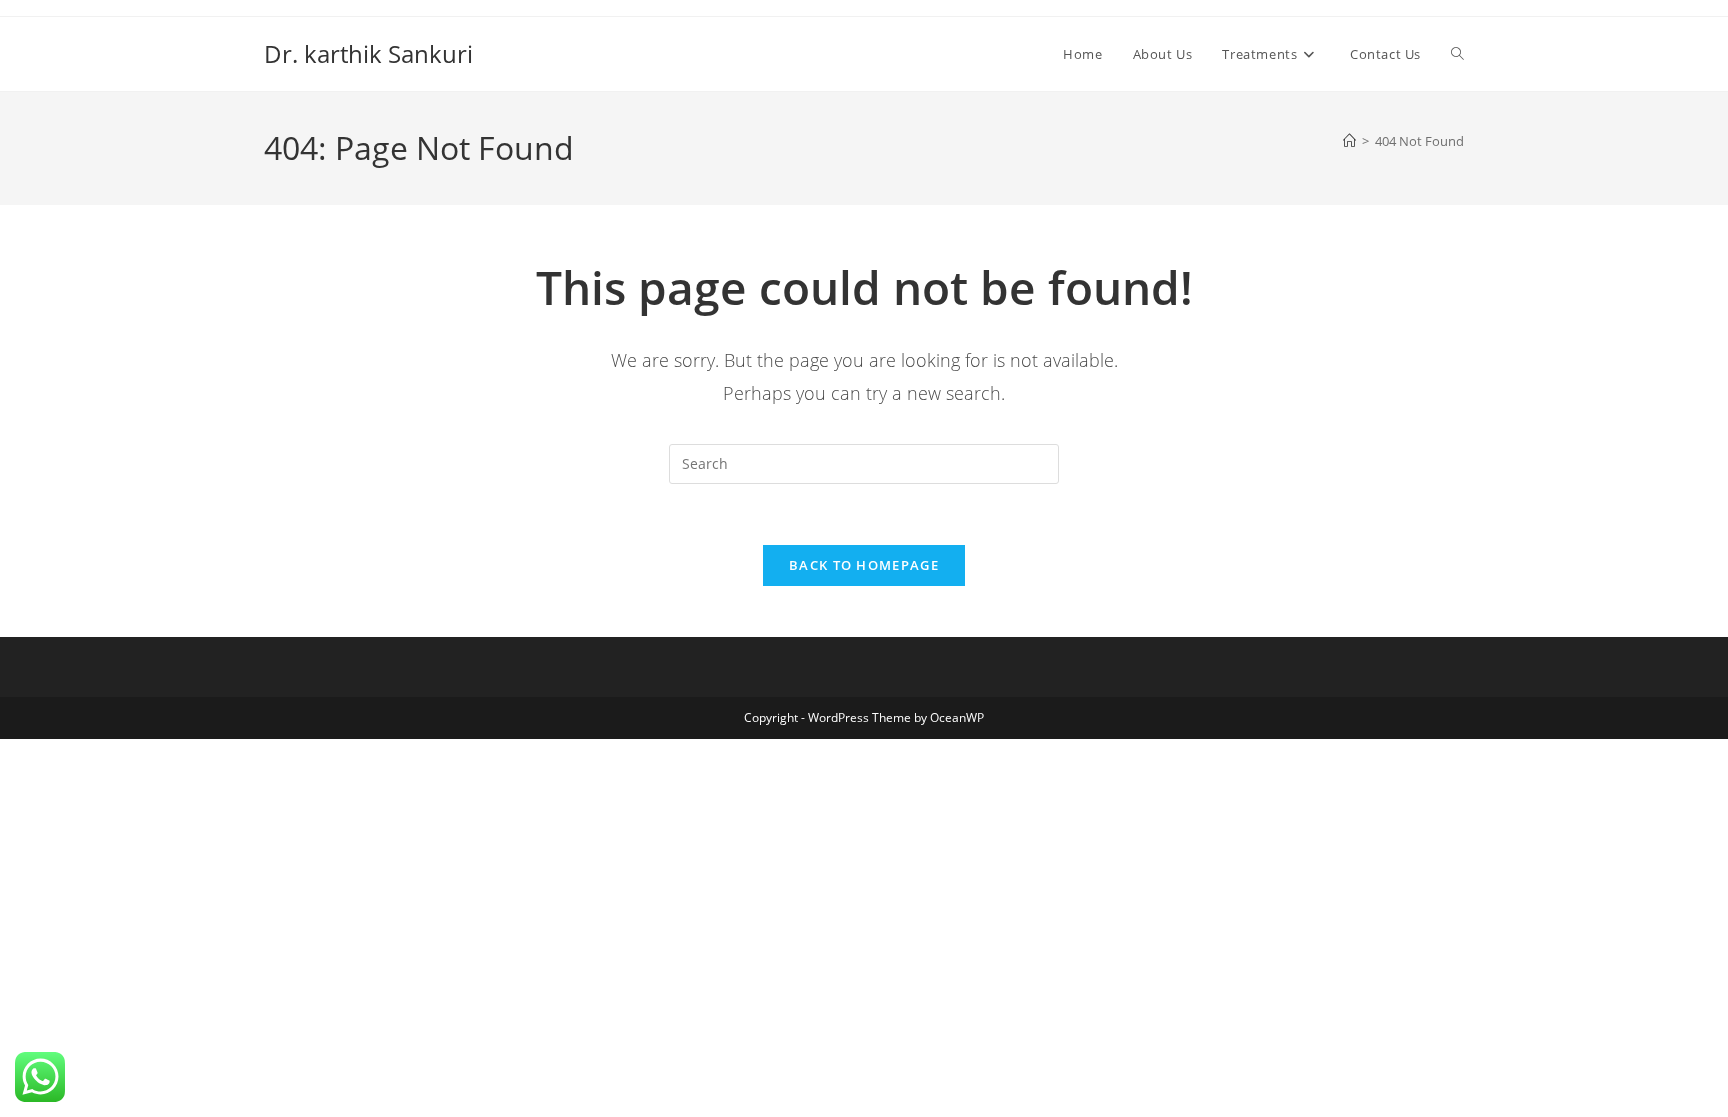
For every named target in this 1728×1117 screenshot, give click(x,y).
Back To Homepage (864, 565)
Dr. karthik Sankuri (368, 53)
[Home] (1349, 141)
